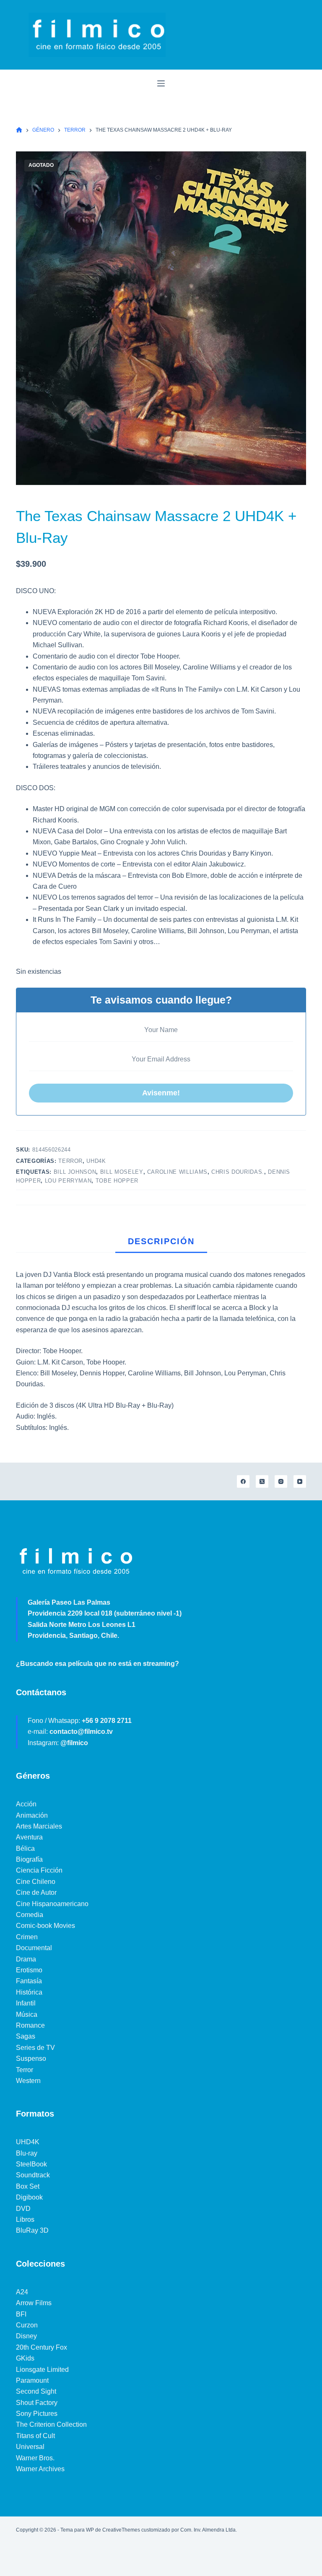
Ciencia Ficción (39, 1870)
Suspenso (31, 2058)
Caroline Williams (177, 1172)
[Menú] (161, 83)
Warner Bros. (35, 2458)
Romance (30, 2025)
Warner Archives (40, 2469)
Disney (26, 2336)
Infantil (26, 2003)
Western (28, 2081)
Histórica (29, 1992)
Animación (32, 1815)
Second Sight (36, 2391)
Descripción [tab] (161, 1241)
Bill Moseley (122, 1172)
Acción (26, 1804)
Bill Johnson (75, 1172)
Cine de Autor (36, 1892)
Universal (30, 2447)
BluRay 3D (32, 2230)
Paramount (32, 2380)
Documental (34, 1948)
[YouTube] (300, 1481)
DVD (23, 2209)
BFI (21, 2314)
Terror (70, 1161)
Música (27, 2014)
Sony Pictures (37, 2414)
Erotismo (29, 1970)
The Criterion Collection (51, 2424)
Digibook (29, 2197)
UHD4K (96, 1161)
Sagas (26, 2036)
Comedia (30, 1915)
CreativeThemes (121, 2530)
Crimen (27, 1937)
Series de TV (35, 2048)
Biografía (29, 1859)
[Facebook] (243, 1481)
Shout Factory (37, 2403)
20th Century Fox (42, 2347)
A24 (22, 2292)
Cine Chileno (36, 1882)
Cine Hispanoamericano (52, 1904)
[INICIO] (19, 130)
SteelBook (31, 2164)
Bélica (25, 1848)
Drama (26, 1959)
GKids (25, 2358)
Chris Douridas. (238, 1172)
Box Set (28, 2186)
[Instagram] (281, 1481)
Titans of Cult (35, 2436)
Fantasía (29, 1981)
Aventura (29, 1837)
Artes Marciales (39, 1826)
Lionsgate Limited (42, 2370)
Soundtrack (33, 2175)
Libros (25, 2219)
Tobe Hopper (117, 1181)
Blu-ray (27, 2153)
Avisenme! (161, 1093)
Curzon (27, 2325)
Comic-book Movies (45, 1926)
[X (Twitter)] (262, 1481)
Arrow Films (34, 2303)
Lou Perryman (68, 1181)
